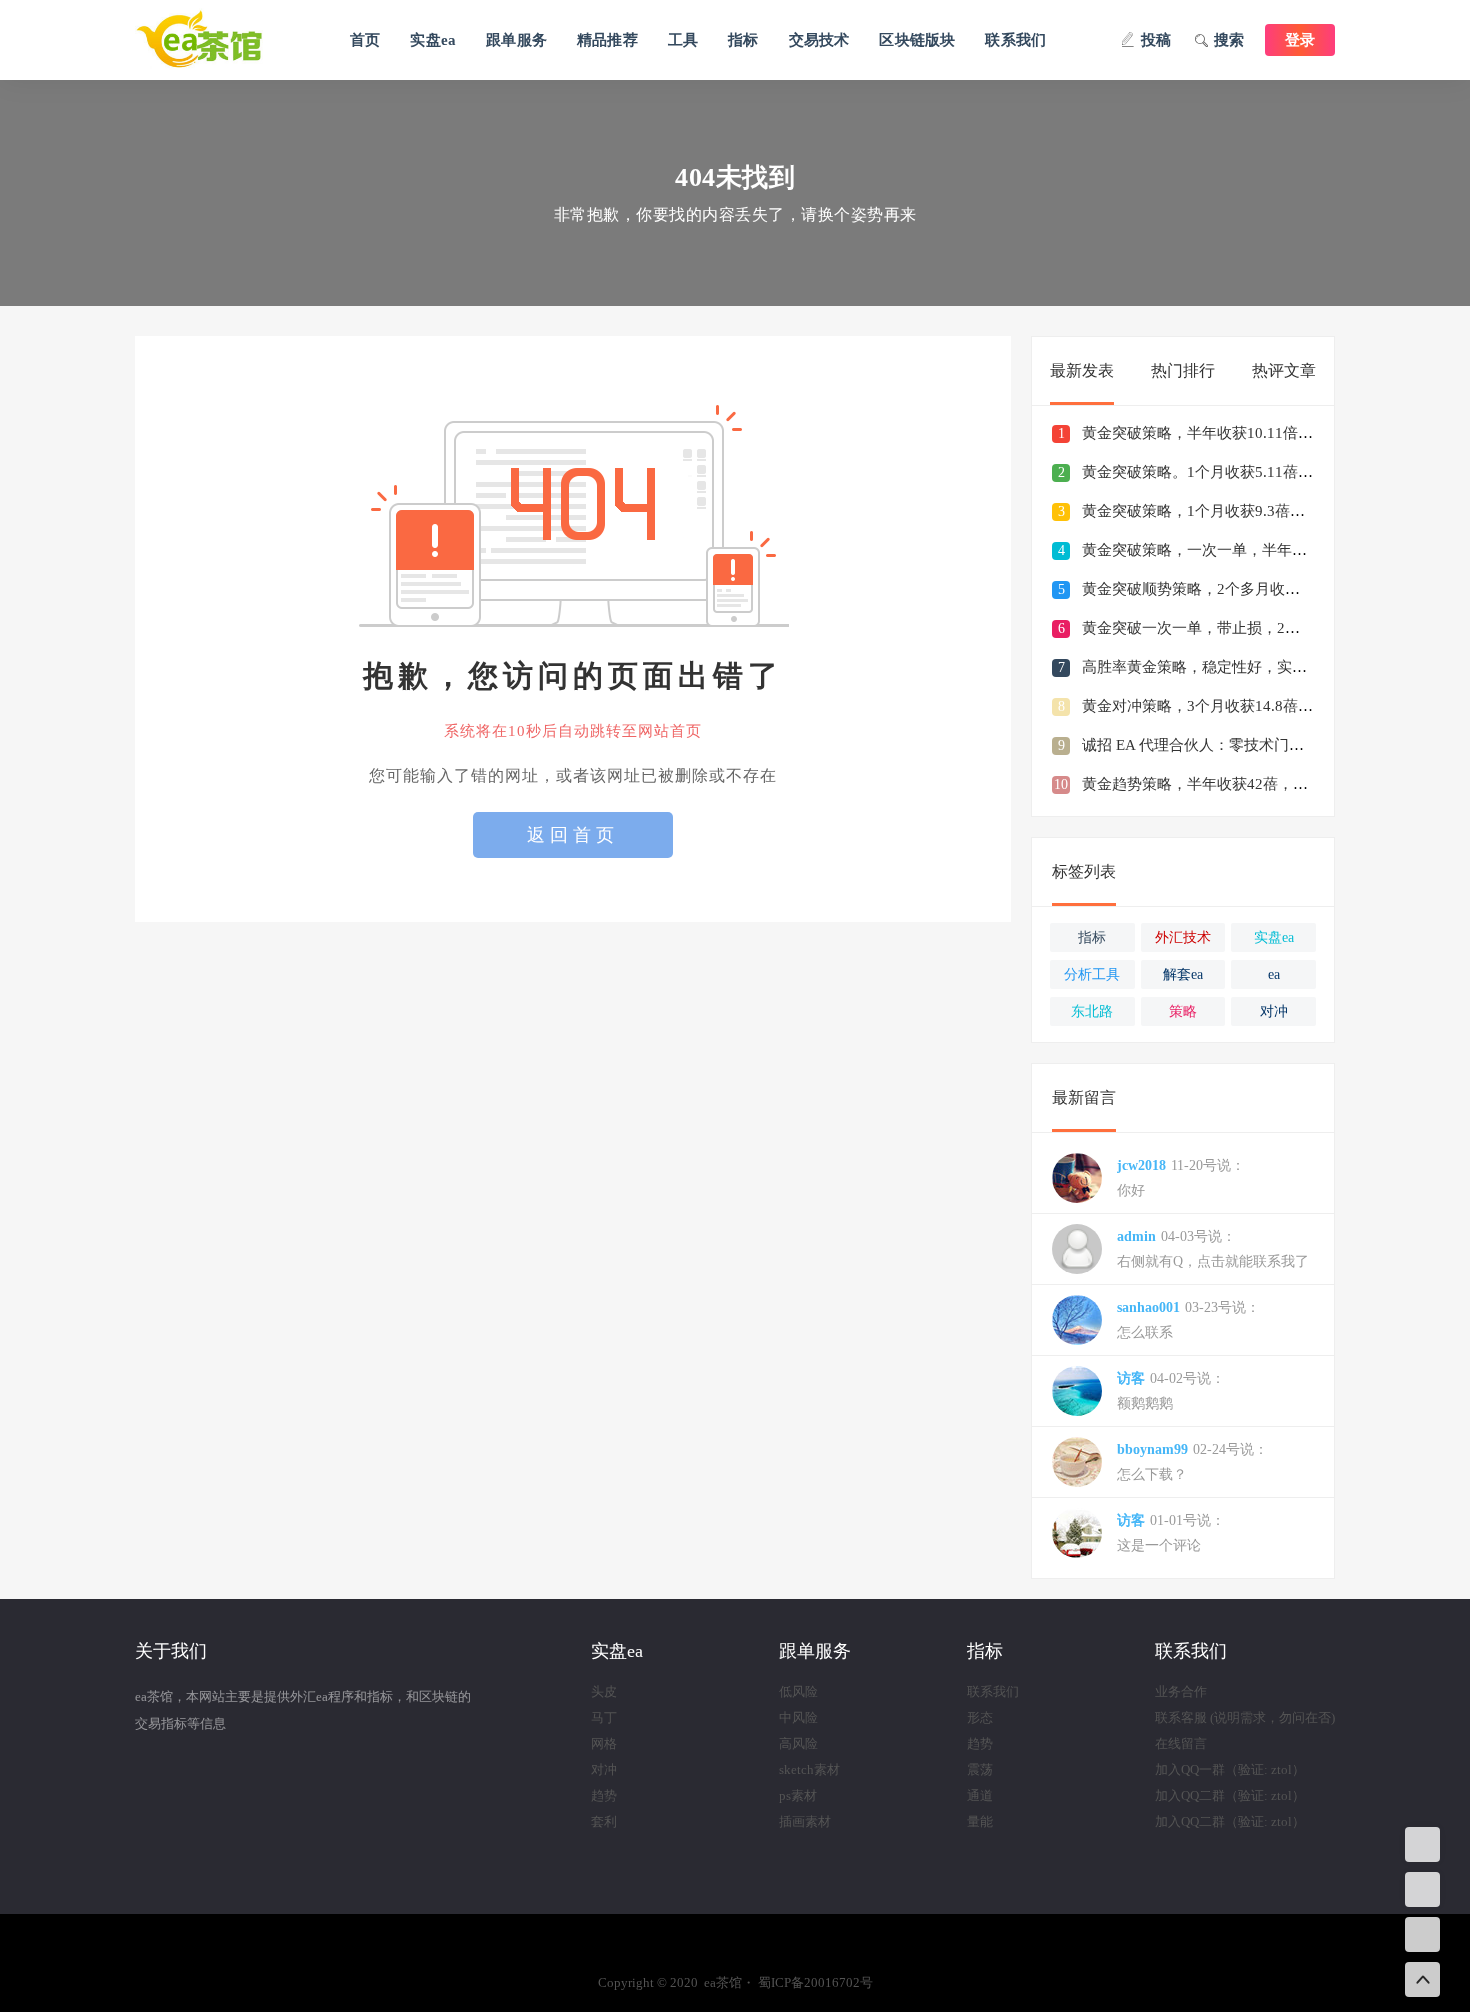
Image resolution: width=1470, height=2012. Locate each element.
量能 (980, 1821)
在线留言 (1181, 1743)
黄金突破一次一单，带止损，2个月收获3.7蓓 (1231, 628)
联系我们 (1015, 40)
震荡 (980, 1769)
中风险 (798, 1717)
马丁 (604, 1717)
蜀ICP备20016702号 (815, 1982)
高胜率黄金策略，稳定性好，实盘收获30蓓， (1232, 667)
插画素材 (805, 1821)
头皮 (604, 1691)
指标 (743, 40)
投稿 (1156, 40)
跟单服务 (516, 40)
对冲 (604, 1769)
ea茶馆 (220, 40)
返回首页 (573, 835)
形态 (980, 1717)
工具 (683, 40)
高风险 (798, 1743)
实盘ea (433, 40)
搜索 (1229, 40)
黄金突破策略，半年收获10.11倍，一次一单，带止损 (1257, 433)
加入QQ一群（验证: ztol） (1230, 1769)
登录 (1300, 40)
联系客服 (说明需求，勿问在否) (1245, 1717)
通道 (980, 1795)
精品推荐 (607, 40)
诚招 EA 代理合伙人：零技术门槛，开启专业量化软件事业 (1275, 745)
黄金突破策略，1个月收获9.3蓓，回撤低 (1216, 511)
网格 (604, 1743)
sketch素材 (809, 1769)
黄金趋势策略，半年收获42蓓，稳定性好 (1217, 784)
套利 (604, 1821)
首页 (365, 40)
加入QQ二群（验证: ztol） (1230, 1795)
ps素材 (798, 1795)
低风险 (798, 1691)
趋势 (604, 1795)
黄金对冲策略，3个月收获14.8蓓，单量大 (1220, 706)
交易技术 (819, 40)
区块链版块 (917, 40)
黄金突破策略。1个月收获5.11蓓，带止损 (1220, 472)
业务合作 (1181, 1691)
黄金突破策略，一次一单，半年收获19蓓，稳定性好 (1255, 550)
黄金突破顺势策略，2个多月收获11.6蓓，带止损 (1242, 589)
